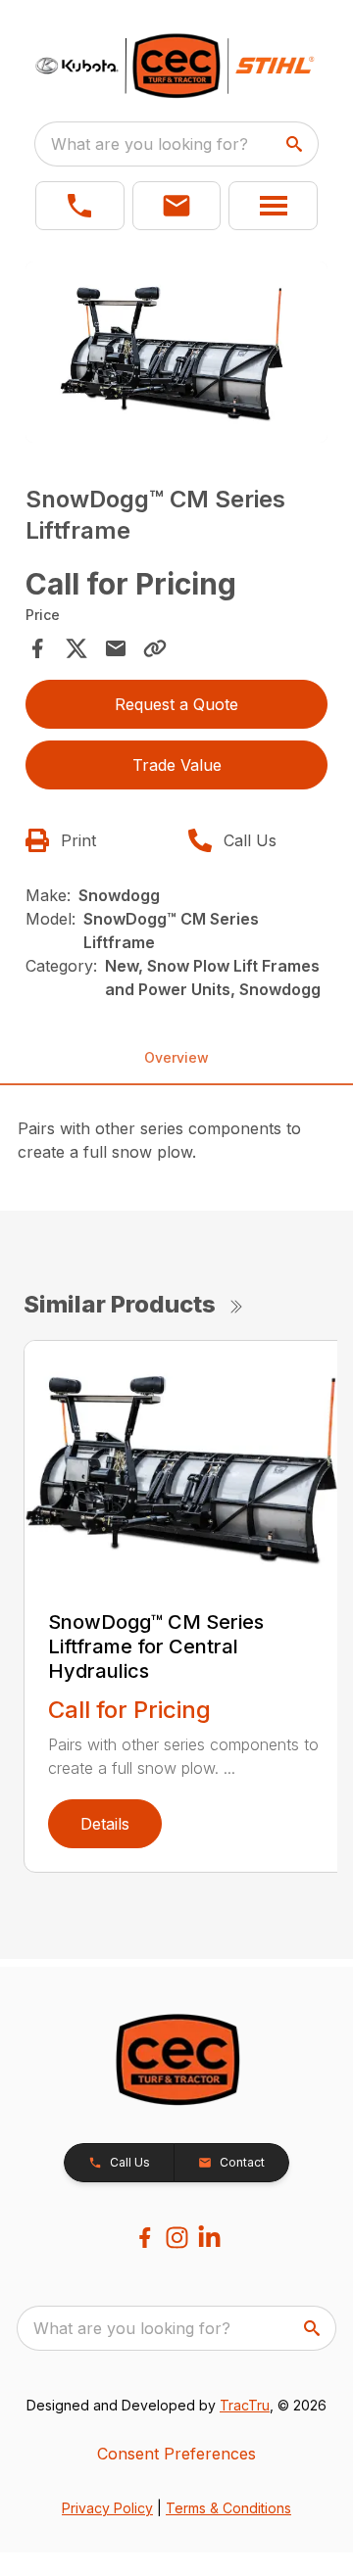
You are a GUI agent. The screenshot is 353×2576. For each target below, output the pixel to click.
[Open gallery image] (176, 352)
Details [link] (105, 1824)
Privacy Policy (107, 2508)
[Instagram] (177, 2238)
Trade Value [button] (177, 765)
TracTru (245, 2405)
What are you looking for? (150, 144)
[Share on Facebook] (37, 648)
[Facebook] (145, 2238)
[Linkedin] (209, 2238)
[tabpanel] (176, 355)
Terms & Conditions (228, 2508)
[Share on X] (76, 648)
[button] (80, 206)
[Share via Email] (116, 648)
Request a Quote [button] (176, 704)
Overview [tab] (176, 1057)
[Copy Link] (155, 648)
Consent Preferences (176, 2454)
